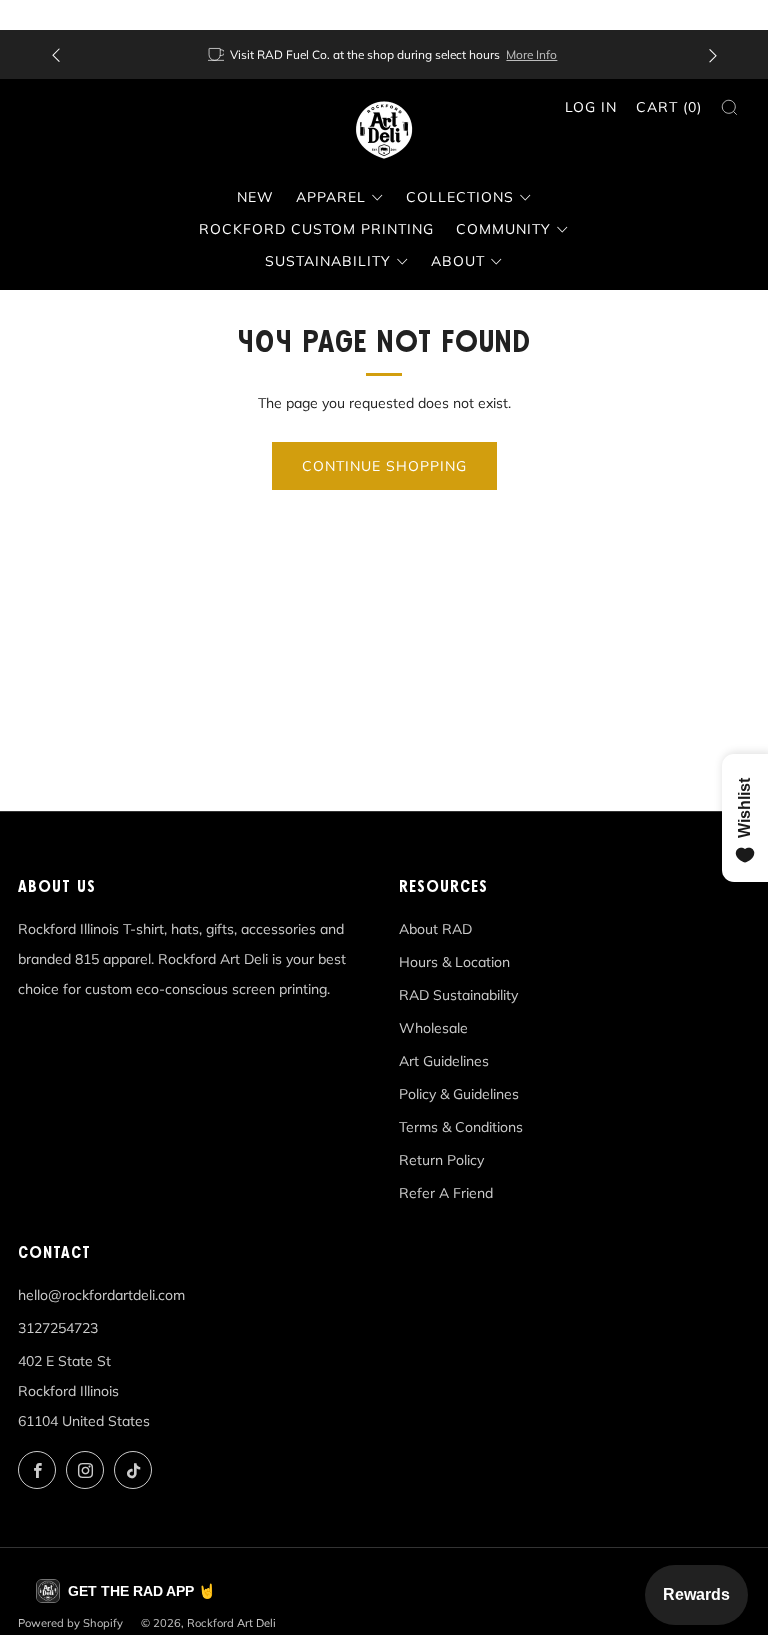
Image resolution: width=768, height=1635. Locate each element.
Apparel (331, 197)
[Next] (713, 54)
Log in (591, 107)
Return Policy (441, 1160)
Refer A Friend (446, 1193)
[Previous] (56, 54)
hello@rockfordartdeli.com (101, 1295)
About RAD (435, 929)
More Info (531, 54)
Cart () (669, 107)
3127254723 (58, 1328)
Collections (460, 197)
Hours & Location (454, 962)
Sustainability (328, 261)
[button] (125, 1591)
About (458, 261)
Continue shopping (384, 466)
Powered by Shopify (70, 1623)
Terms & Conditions (461, 1127)
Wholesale (433, 1028)
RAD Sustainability (458, 995)
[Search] (729, 107)
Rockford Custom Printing (316, 229)
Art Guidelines (444, 1061)
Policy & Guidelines (459, 1094)
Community (503, 229)
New (255, 197)
